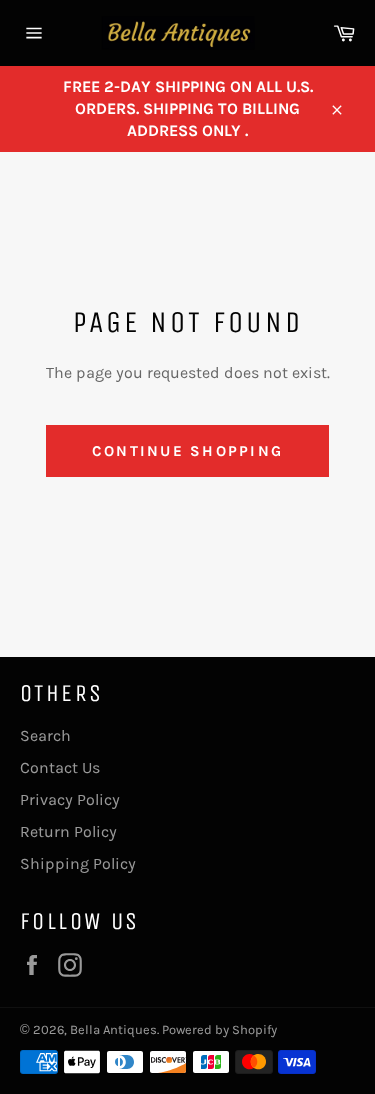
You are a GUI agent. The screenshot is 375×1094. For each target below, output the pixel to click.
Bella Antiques (113, 1029)
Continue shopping (187, 451)
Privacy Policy (70, 799)
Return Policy (68, 831)
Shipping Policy (78, 863)
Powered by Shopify (219, 1029)
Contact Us (60, 767)
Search (45, 735)
